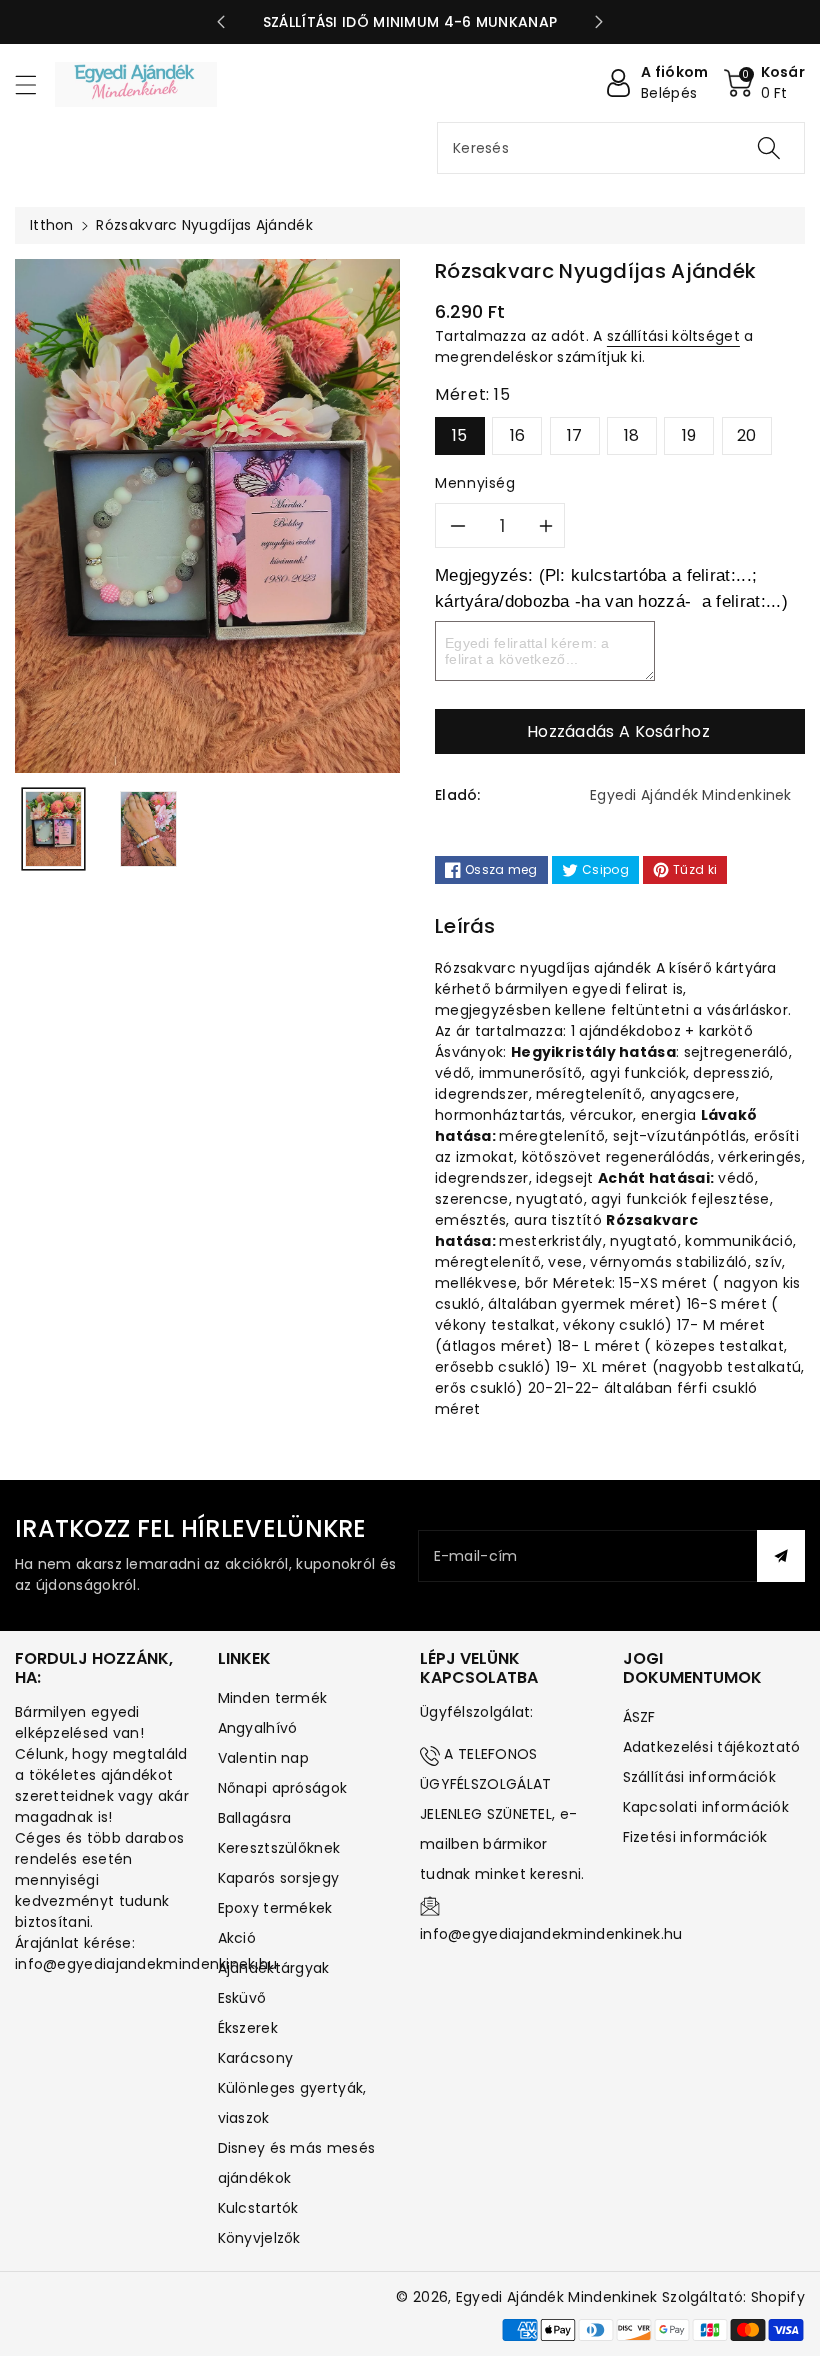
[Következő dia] (599, 22)
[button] (35, 84)
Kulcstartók (258, 2208)
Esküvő (242, 1998)
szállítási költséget (673, 336)
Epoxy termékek (275, 1908)
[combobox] (621, 148)
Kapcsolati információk (706, 1807)
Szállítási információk (700, 1777)
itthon (52, 225)
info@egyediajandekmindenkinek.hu (551, 1934)
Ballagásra (255, 1818)
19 (689, 435)
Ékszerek (248, 2028)
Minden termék (273, 1698)
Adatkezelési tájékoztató (712, 1747)
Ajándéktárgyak (274, 1968)
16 (518, 435)
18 (632, 435)
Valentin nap (264, 1758)
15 (460, 435)
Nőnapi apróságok (283, 1788)
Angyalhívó (258, 1728)
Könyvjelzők (259, 2238)
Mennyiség (475, 483)
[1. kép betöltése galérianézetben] (53, 828)
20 (747, 435)
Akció (237, 1938)
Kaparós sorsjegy (279, 1878)
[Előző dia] (221, 22)
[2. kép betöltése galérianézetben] (148, 828)
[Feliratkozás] (781, 1556)
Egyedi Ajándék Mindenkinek (557, 2297)
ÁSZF (639, 1717)
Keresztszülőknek (279, 1848)
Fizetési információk (695, 1837)
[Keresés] (769, 148)
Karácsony (256, 2058)
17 (575, 435)
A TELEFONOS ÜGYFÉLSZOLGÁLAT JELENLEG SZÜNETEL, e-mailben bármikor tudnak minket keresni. (502, 1814)
